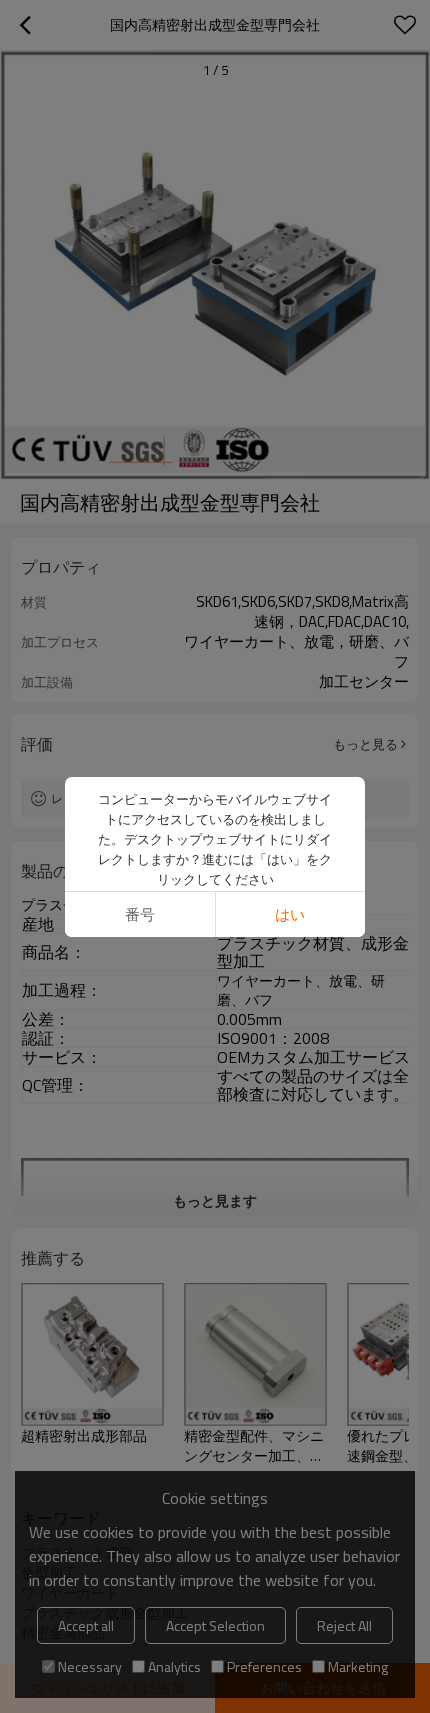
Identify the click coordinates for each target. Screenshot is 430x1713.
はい (290, 914)
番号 (140, 914)
